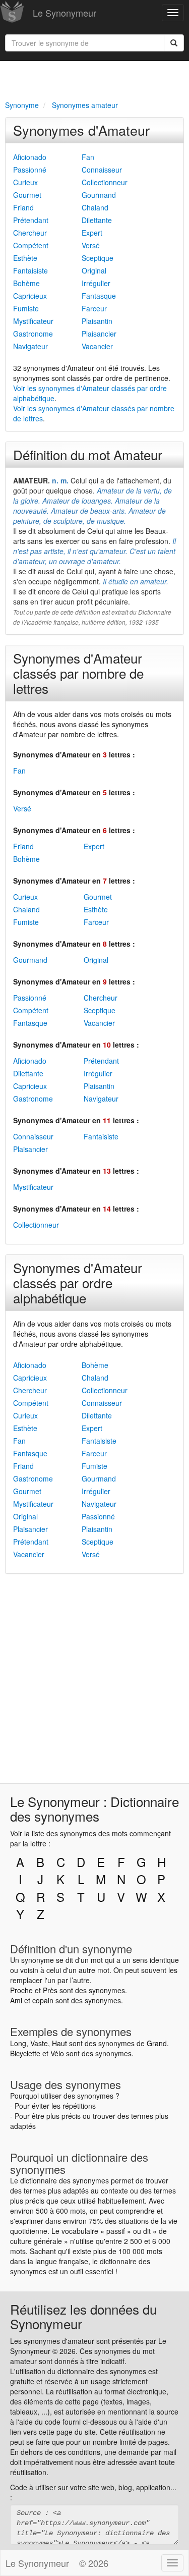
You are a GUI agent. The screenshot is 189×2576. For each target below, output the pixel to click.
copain (43, 2000)
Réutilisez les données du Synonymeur (83, 2316)
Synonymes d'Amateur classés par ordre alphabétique (78, 1282)
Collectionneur (105, 182)
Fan (88, 157)
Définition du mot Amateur (88, 454)
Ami (16, 2000)
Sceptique (98, 258)
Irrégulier (96, 283)
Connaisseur (102, 170)
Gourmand (99, 195)
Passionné (30, 170)
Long (18, 2043)
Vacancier (97, 346)
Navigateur (30, 346)
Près (50, 1990)
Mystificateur (33, 321)
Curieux (25, 182)
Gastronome (33, 334)
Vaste (39, 2043)
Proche (21, 1990)
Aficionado (30, 157)
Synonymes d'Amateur (81, 130)
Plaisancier (99, 334)
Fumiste (26, 308)
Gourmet (27, 195)
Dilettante (97, 220)
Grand (157, 2043)
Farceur (94, 308)
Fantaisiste (30, 270)
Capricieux (30, 296)
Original (94, 270)
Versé (91, 245)
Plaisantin (97, 321)
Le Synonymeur (65, 13)
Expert (92, 233)
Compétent (31, 245)
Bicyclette (25, 2053)
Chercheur (30, 233)
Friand (23, 207)
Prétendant (31, 220)
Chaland (95, 207)
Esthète (25, 258)
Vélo (57, 2053)
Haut (59, 2043)
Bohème (26, 283)
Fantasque (99, 296)
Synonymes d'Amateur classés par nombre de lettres (78, 673)
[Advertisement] (94, 79)
